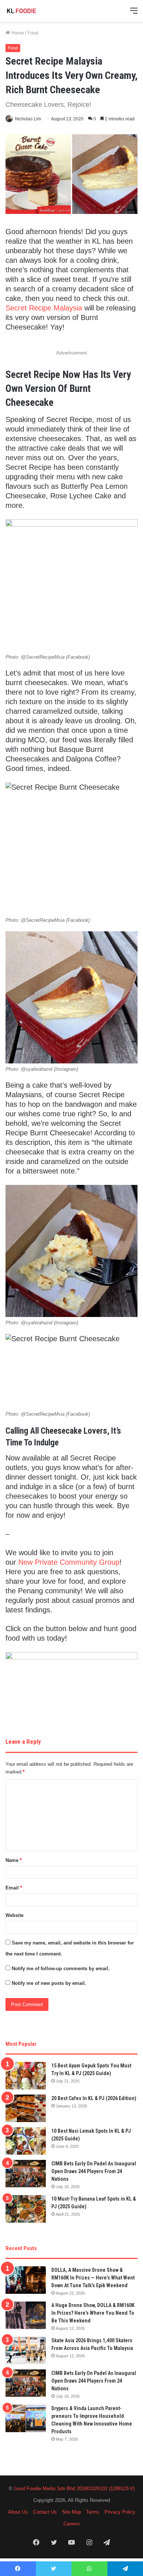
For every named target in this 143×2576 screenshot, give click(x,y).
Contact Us (45, 2512)
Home (17, 33)
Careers (72, 2524)
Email (14, 1888)
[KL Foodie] (35, 11)
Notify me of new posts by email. (49, 1983)
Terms (93, 2512)
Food (33, 33)
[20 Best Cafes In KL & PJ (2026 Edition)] (26, 2108)
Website (14, 1915)
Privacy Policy (120, 2512)
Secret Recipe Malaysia (44, 308)
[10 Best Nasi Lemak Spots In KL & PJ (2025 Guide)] (26, 2141)
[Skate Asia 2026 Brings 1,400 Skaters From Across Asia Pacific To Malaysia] (26, 2351)
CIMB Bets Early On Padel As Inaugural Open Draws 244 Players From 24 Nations (94, 2171)
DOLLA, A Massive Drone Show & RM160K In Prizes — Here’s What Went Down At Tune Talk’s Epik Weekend (93, 2278)
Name (14, 1860)
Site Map (71, 2512)
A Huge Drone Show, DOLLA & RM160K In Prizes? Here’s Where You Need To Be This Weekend (93, 2313)
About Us (18, 2512)
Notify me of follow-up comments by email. (61, 1969)
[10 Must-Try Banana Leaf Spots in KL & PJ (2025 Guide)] (26, 2209)
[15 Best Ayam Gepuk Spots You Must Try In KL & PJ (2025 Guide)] (26, 2076)
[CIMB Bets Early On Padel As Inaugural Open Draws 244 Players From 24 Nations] (26, 2174)
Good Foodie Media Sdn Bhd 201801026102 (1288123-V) (74, 2488)
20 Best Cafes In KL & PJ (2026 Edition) (94, 2098)
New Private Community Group (69, 1562)
